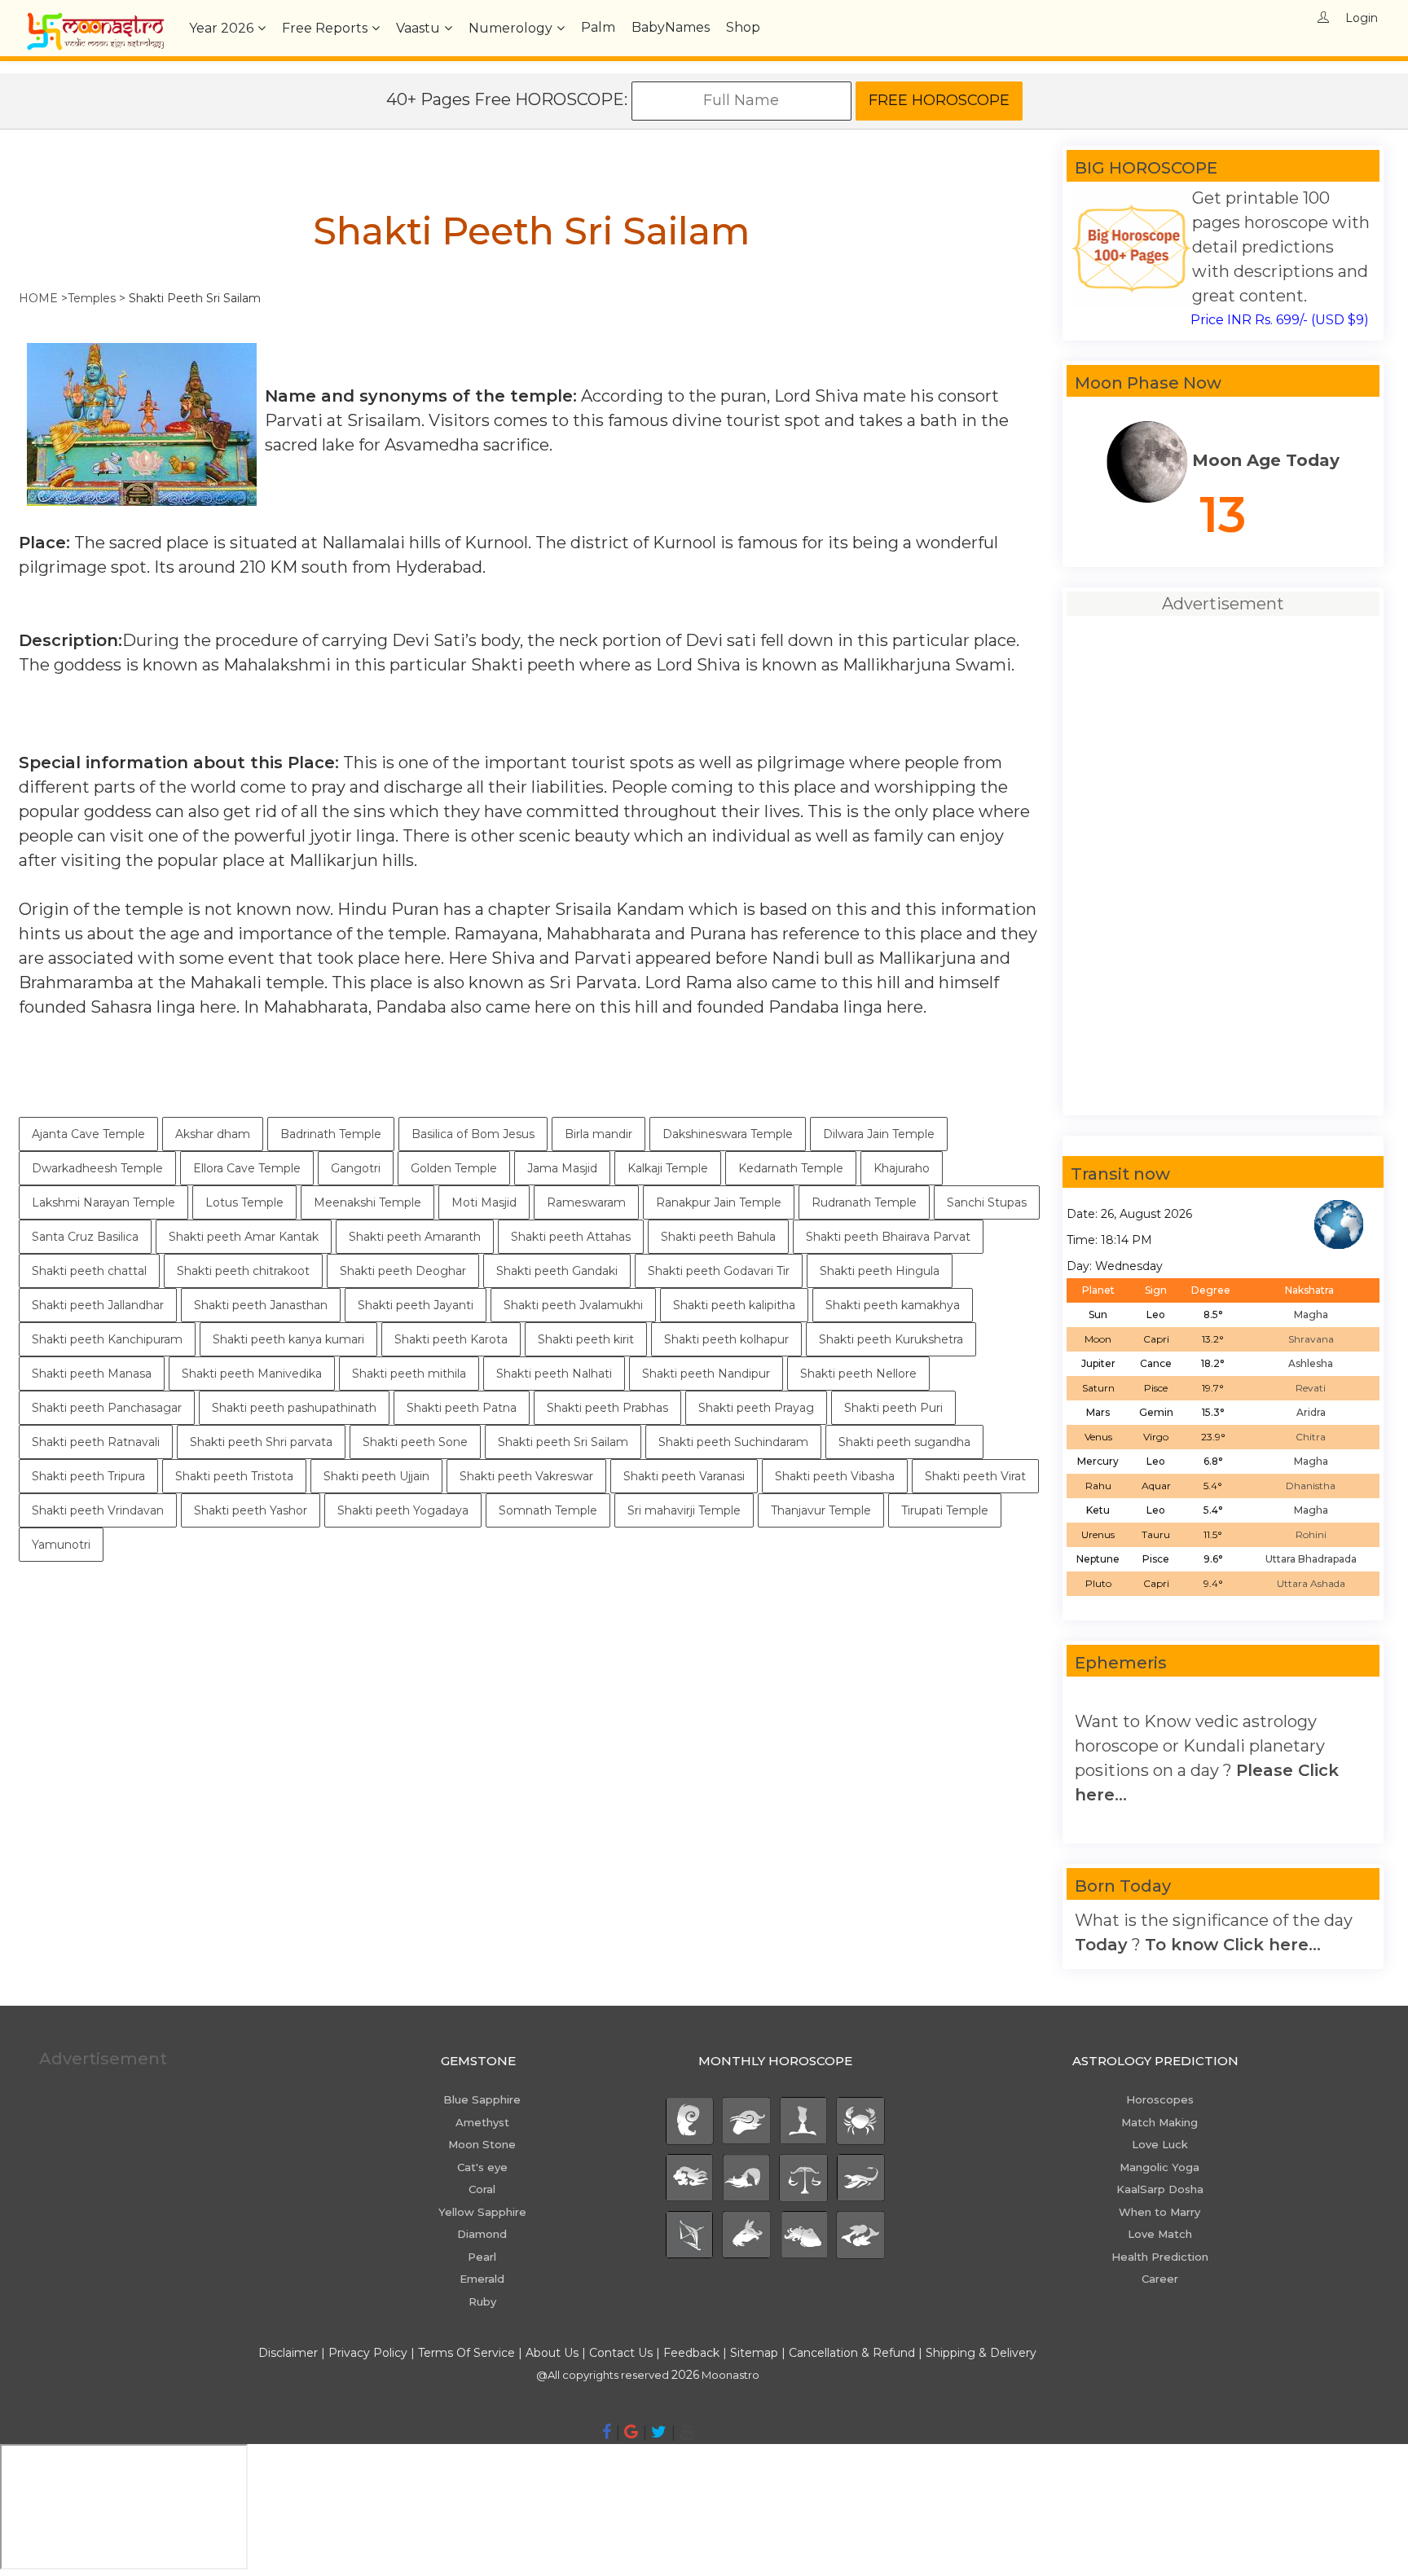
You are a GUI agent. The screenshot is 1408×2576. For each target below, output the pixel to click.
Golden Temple (454, 1168)
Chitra (1311, 1437)
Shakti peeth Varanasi (684, 1476)
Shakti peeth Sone (415, 1442)
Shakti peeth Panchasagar (107, 1408)
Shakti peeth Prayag (756, 1408)
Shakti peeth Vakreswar (526, 1476)
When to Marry (1159, 2212)
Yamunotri (61, 1545)
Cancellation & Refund (852, 2353)
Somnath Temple (548, 1510)
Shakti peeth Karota (451, 1339)
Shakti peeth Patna (462, 1408)
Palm (598, 27)
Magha (1311, 1314)
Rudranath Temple (864, 1202)
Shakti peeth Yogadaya (403, 1510)
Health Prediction (1160, 2257)
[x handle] (659, 2432)
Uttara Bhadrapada (1311, 1559)
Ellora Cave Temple (247, 1168)
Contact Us (621, 2353)
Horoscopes (1160, 2099)
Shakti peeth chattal (89, 1271)
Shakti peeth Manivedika (252, 1374)
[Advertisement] (531, 1676)
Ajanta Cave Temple (88, 1134)
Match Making (1159, 2122)
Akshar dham (213, 1134)
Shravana (1311, 1339)
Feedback (691, 2353)
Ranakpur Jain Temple (719, 1202)
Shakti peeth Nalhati (554, 1374)
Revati (1311, 1388)
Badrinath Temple (331, 1134)
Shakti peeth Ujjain (376, 1476)
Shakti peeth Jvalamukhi (573, 1305)
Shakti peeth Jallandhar (98, 1305)
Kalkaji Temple (668, 1168)
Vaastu (418, 28)
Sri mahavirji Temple (684, 1510)
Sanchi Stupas (987, 1202)
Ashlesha (1311, 1363)
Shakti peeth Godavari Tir (719, 1271)
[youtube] (686, 2432)
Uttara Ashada (1311, 1583)
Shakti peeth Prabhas (607, 1408)
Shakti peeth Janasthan (261, 1305)
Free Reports (325, 28)
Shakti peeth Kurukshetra (891, 1339)
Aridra (1311, 1412)
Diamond (482, 2234)
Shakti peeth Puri (893, 1408)
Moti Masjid (484, 1202)
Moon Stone (482, 2144)
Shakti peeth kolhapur (726, 1339)
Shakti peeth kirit (586, 1339)
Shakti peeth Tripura (88, 1476)
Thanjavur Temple (821, 1510)
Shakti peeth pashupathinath (294, 1408)
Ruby (482, 2301)
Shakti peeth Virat (975, 1476)
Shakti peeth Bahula (718, 1237)
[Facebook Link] (607, 2432)
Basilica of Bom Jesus (473, 1134)
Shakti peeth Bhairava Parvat (888, 1237)
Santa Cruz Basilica (85, 1237)
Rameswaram (586, 1202)
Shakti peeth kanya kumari (288, 1339)
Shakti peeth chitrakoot (243, 1271)
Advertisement (103, 2059)
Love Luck (1160, 2144)
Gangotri (356, 1168)
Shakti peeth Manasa (92, 1374)
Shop (743, 27)
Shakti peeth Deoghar (403, 1271)
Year (221, 28)
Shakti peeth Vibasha (835, 1476)
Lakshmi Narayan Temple (103, 1202)
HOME (38, 298)
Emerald (482, 2279)
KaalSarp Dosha (1160, 2189)
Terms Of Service (466, 2353)
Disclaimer (288, 2353)
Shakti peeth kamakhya (893, 1305)
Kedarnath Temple (791, 1168)
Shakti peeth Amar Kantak (244, 1237)
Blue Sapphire (482, 2099)
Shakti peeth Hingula (880, 1271)
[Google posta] (631, 2432)
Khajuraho (902, 1168)
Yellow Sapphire (482, 2212)
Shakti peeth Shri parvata (261, 1442)
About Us (552, 2353)
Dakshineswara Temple (728, 1134)
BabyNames (671, 27)
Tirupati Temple (945, 1510)
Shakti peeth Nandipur (706, 1374)
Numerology (510, 28)
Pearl (482, 2257)
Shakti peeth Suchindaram (733, 1442)
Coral (482, 2189)
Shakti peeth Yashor (251, 1510)
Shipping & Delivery (981, 2353)
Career (1160, 2279)
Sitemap (756, 2353)
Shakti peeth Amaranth (415, 1237)
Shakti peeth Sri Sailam (563, 1442)
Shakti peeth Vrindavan (98, 1510)
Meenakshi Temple (367, 1202)
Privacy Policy (368, 2353)
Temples (92, 298)
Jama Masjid (562, 1168)
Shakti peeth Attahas (571, 1237)
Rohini (1311, 1534)
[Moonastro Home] (95, 20)
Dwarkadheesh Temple (97, 1168)
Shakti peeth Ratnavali (96, 1442)
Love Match (1160, 2234)
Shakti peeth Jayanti (416, 1305)
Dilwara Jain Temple (879, 1134)
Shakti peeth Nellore (858, 1374)
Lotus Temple (244, 1202)
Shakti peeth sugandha (904, 1442)
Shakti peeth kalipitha (734, 1305)
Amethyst (482, 2122)
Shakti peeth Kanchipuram (107, 1339)
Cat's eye (482, 2167)
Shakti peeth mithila (409, 1374)
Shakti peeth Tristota (234, 1476)
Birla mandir (598, 1134)
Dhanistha (1311, 1486)
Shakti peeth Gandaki (557, 1271)
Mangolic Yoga (1159, 2167)
